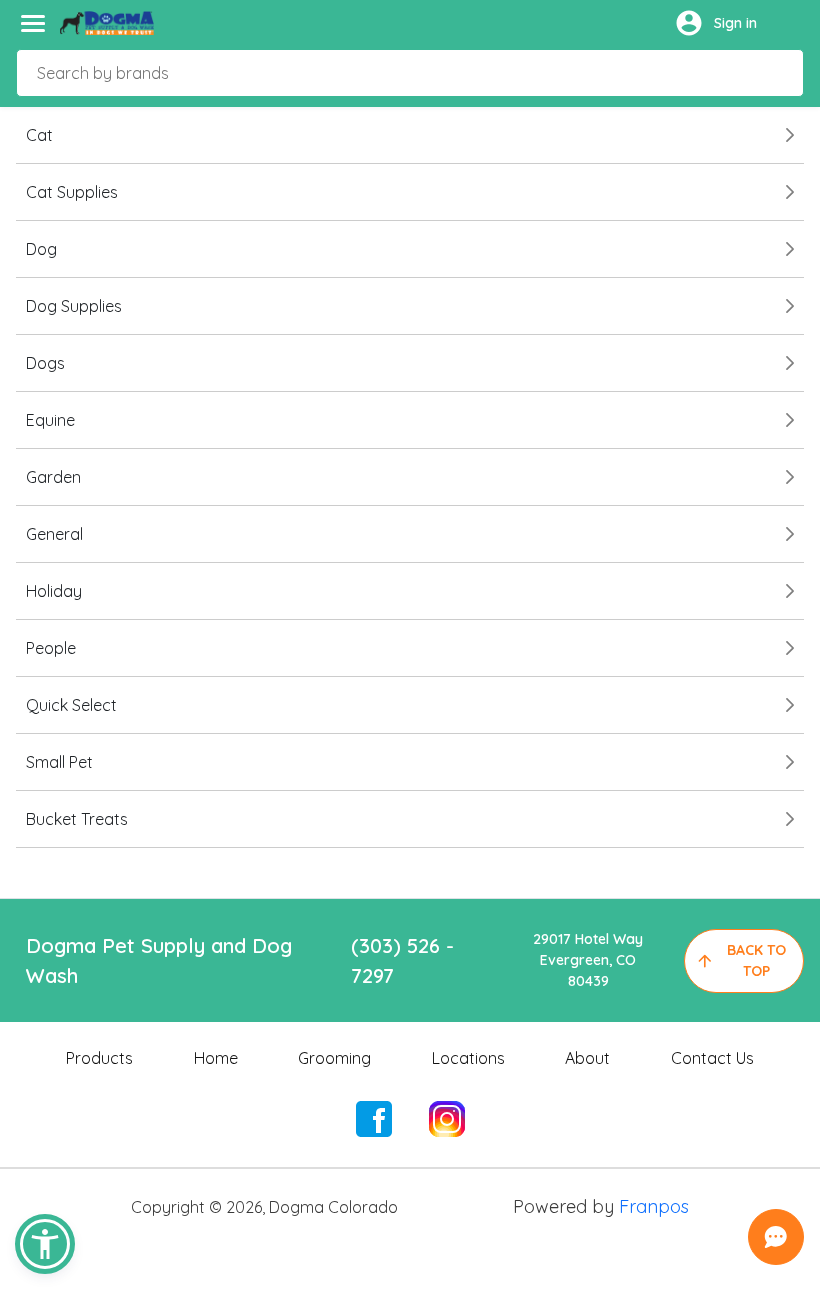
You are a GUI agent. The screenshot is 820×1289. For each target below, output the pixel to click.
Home (216, 1058)
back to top (756, 960)
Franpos (654, 1206)
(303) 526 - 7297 (402, 960)
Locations (468, 1058)
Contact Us (712, 1058)
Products (99, 1058)
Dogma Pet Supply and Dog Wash (159, 960)
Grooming (334, 1058)
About (587, 1058)
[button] (45, 1244)
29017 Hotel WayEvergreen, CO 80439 (588, 960)
